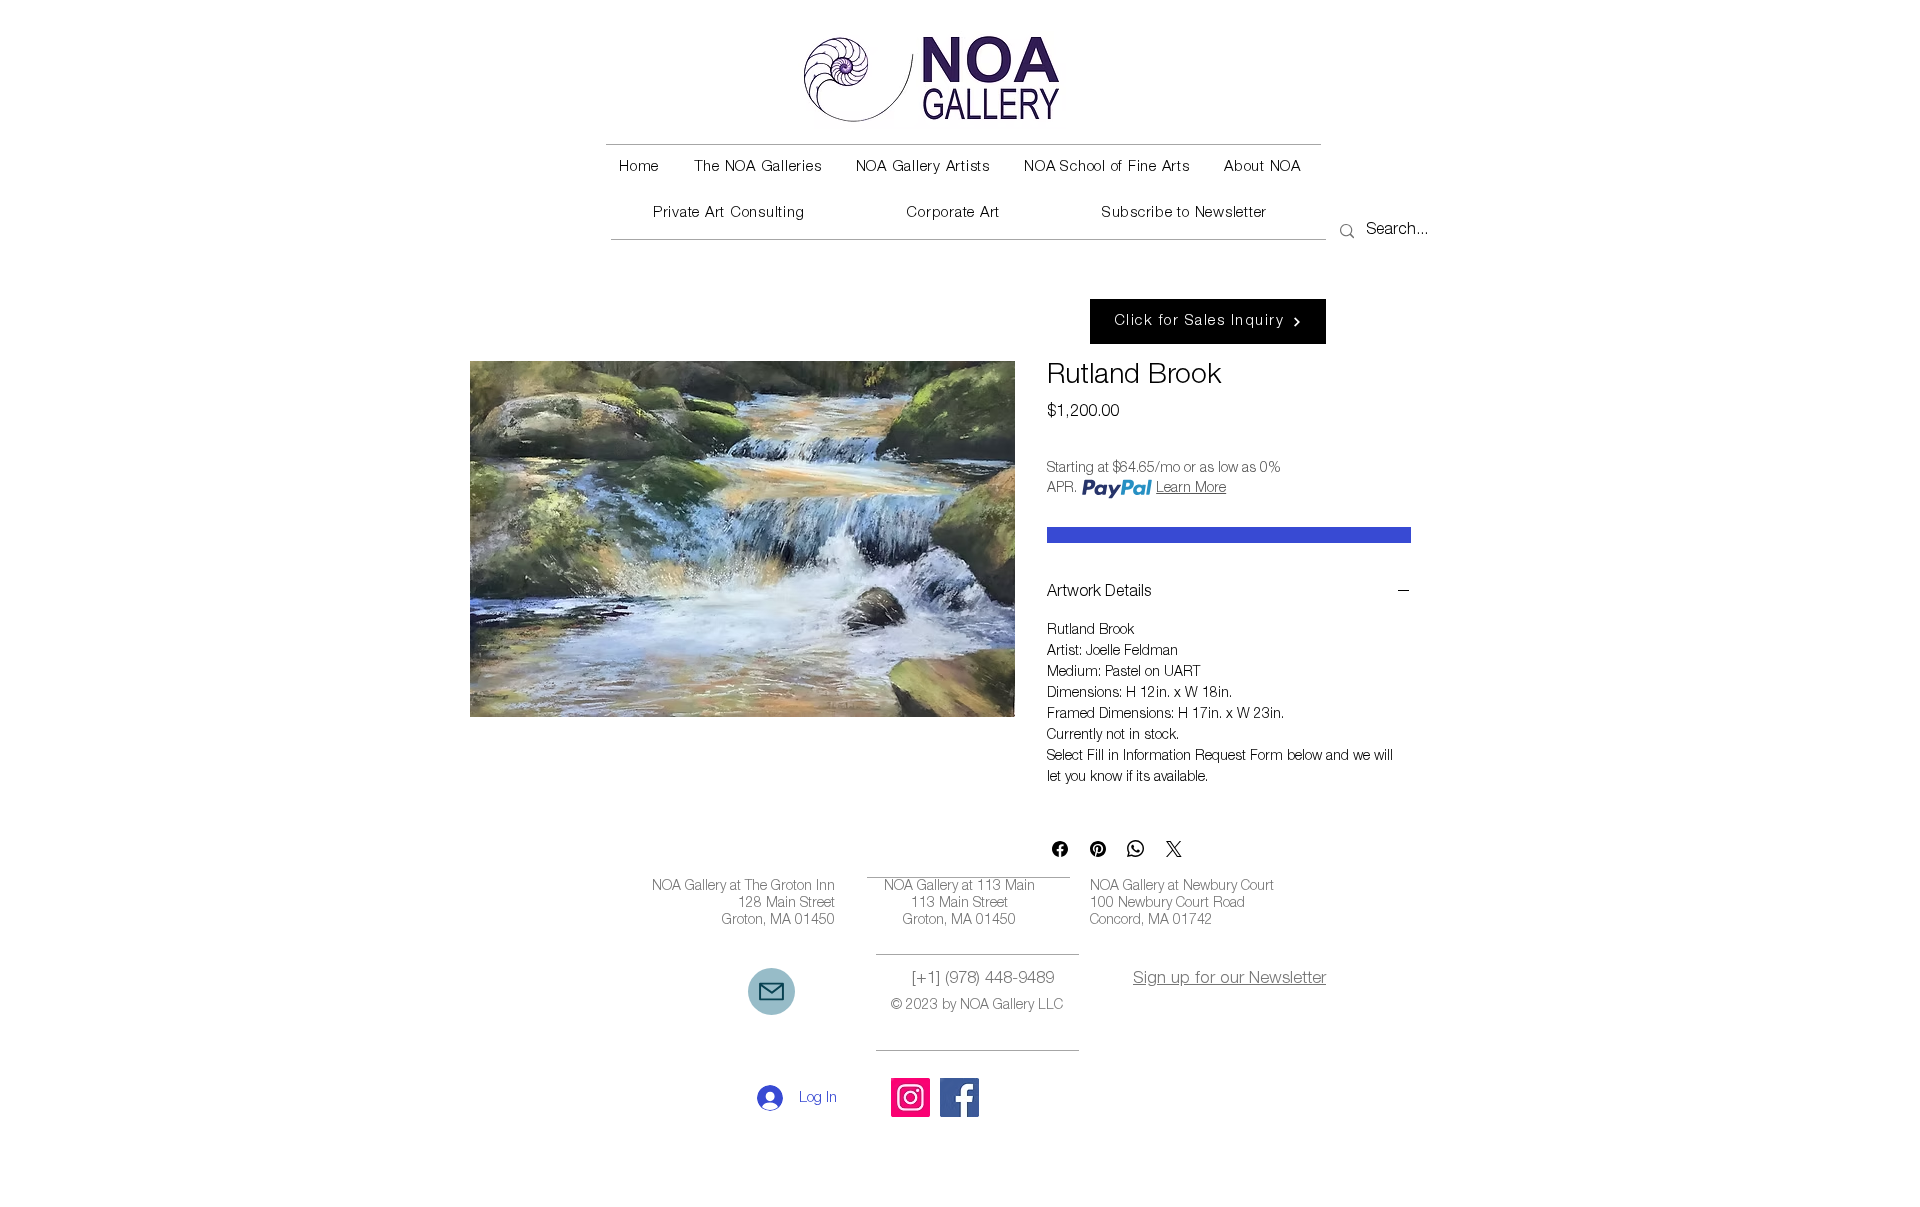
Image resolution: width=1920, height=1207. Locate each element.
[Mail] (771, 991)
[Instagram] (910, 1097)
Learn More (1191, 489)
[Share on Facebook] (1060, 849)
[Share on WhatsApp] (1136, 849)
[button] (757, 168)
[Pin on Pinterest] (1098, 849)
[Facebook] (959, 1097)
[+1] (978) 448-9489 (983, 979)
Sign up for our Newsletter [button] (1229, 979)
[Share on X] (1174, 849)
